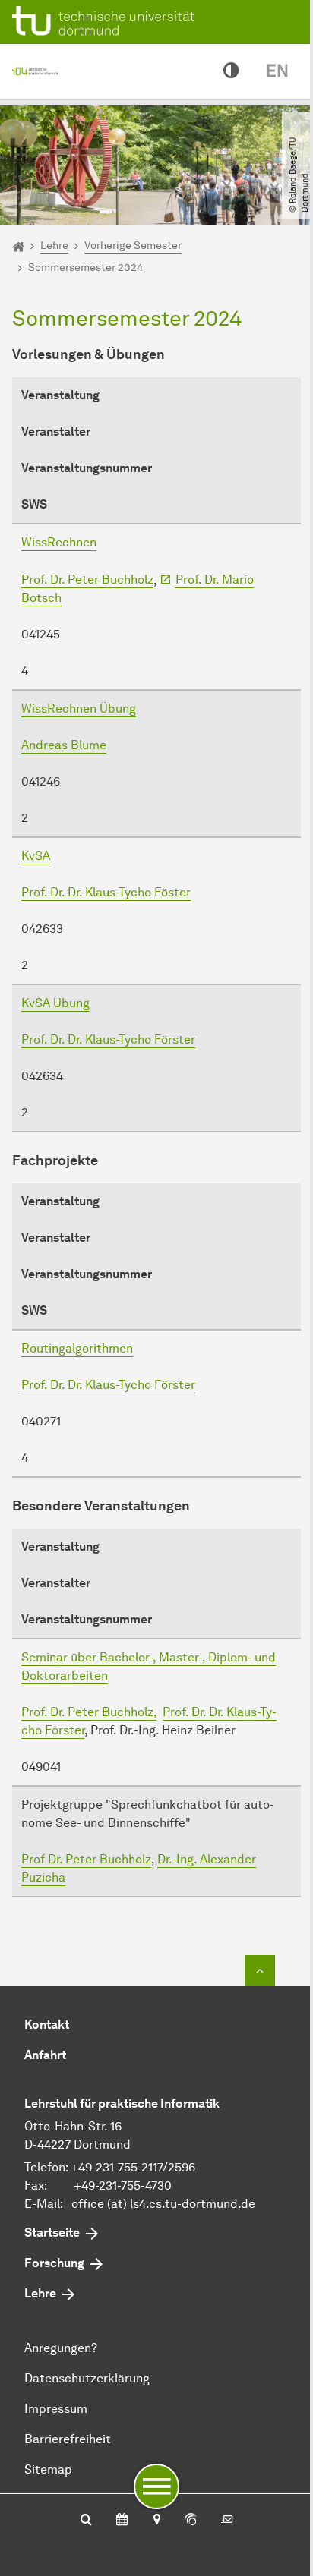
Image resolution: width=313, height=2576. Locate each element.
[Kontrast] (231, 71)
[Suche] (86, 2521)
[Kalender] (122, 2521)
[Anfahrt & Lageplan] (156, 2521)
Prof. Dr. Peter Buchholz (87, 579)
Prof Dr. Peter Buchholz (86, 1859)
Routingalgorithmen (77, 1348)
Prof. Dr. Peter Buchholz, (89, 1712)
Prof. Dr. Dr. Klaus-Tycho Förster (108, 1039)
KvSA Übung (55, 1003)
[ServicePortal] (191, 2521)
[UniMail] (227, 2521)
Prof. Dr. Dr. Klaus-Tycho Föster (106, 892)
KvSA (36, 856)
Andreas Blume (64, 745)
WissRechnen (59, 542)
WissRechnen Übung (79, 709)
